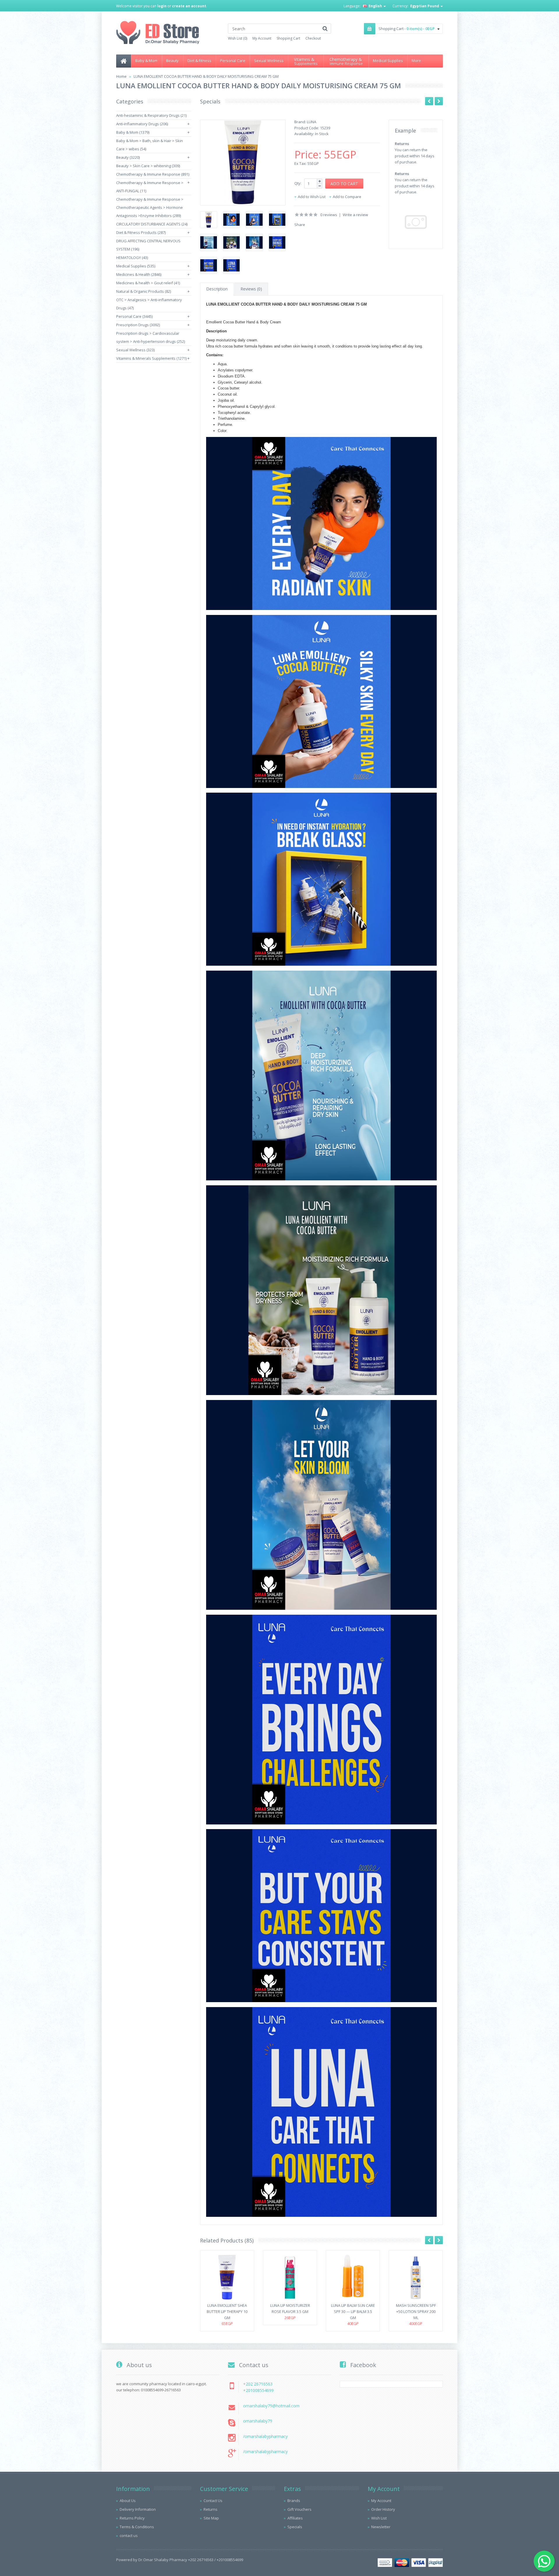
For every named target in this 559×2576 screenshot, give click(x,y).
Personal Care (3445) (134, 316)
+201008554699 (258, 2390)
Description (217, 289)
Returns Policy (132, 2518)
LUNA (312, 122)
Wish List (379, 2518)
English (375, 6)
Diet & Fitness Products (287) (141, 232)
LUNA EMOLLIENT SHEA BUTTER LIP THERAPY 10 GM (227, 2311)
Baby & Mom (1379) (133, 132)
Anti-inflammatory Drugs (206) (142, 124)
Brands (294, 2501)
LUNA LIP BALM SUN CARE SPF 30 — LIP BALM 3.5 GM (353, 2311)
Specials (295, 2527)
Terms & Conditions (137, 2527)
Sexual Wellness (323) (135, 350)
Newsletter (381, 2527)
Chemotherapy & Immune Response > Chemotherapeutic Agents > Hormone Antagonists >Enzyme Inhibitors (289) (150, 207)
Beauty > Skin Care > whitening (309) (148, 166)
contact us (129, 2536)
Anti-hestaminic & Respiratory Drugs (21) (151, 115)
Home (121, 76)
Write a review (355, 215)
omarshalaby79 (258, 2421)
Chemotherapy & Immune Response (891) (153, 174)
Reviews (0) (251, 289)
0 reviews (329, 215)
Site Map (211, 2518)
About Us (128, 2501)
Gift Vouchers (299, 2509)
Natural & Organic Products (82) (144, 291)
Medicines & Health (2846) (139, 274)
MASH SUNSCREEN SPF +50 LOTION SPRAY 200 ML (416, 2311)
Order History (383, 2509)
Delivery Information (138, 2509)
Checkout (313, 38)
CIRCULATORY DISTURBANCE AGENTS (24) (152, 224)
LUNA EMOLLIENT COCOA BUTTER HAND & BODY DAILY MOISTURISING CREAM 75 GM (206, 76)
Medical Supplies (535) (136, 266)
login (162, 6)
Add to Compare (347, 197)
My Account (262, 38)
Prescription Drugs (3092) (138, 325)
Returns (210, 2509)
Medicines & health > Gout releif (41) (148, 283)
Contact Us (213, 2501)
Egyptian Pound (425, 6)
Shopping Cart (288, 38)
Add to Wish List (312, 197)
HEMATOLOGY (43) (132, 258)
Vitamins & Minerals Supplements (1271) (151, 358)
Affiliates (295, 2518)
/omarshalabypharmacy (265, 2436)
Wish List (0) (238, 38)
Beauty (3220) (128, 157)
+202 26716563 (258, 2384)
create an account (189, 6)
